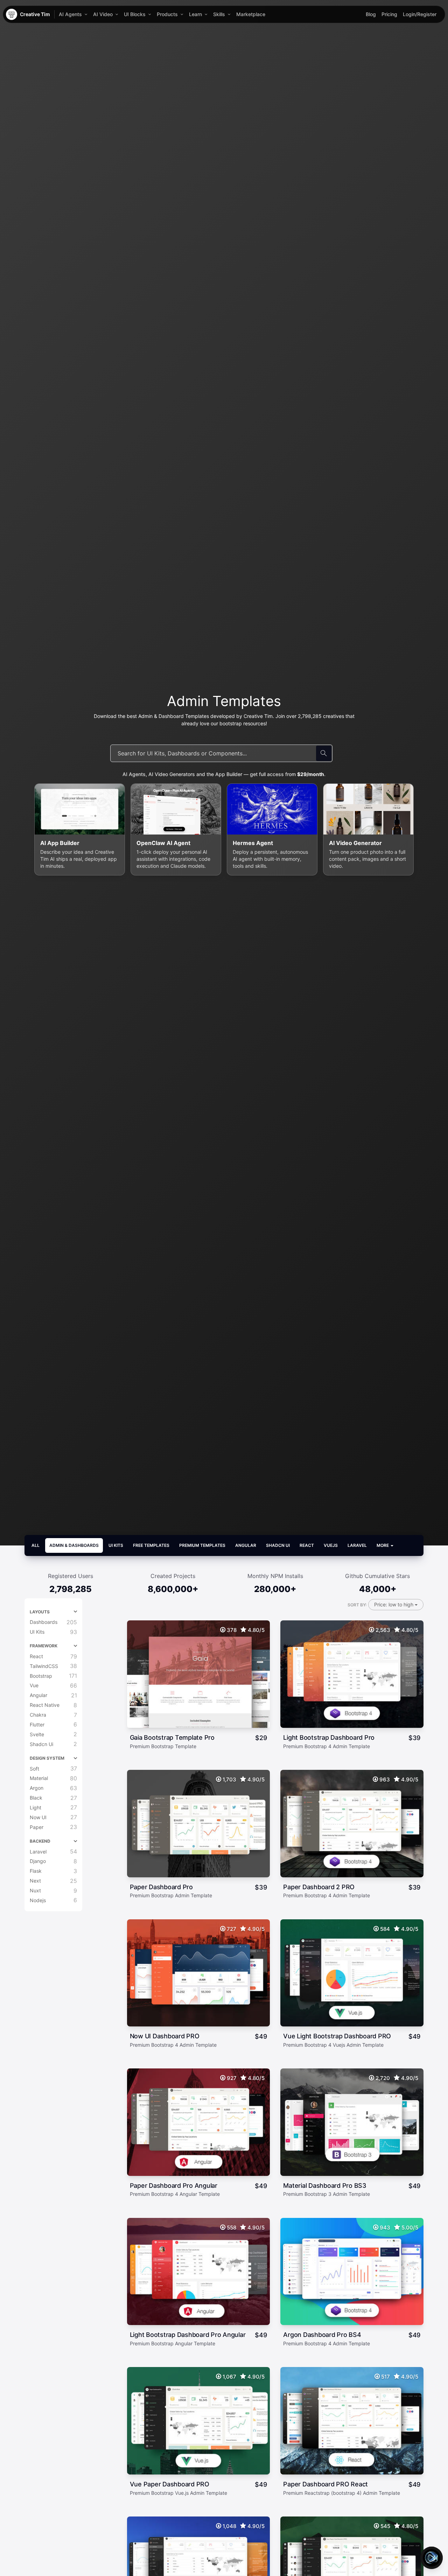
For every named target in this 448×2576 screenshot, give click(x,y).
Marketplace (251, 14)
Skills (219, 14)
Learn (195, 14)
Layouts (40, 1612)
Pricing (389, 14)
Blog (371, 14)
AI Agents (70, 14)
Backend (40, 1841)
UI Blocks (135, 14)
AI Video (103, 14)
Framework (44, 1646)
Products (167, 14)
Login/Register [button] (420, 14)
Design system (47, 1758)
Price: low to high (394, 1604)
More (383, 1545)
